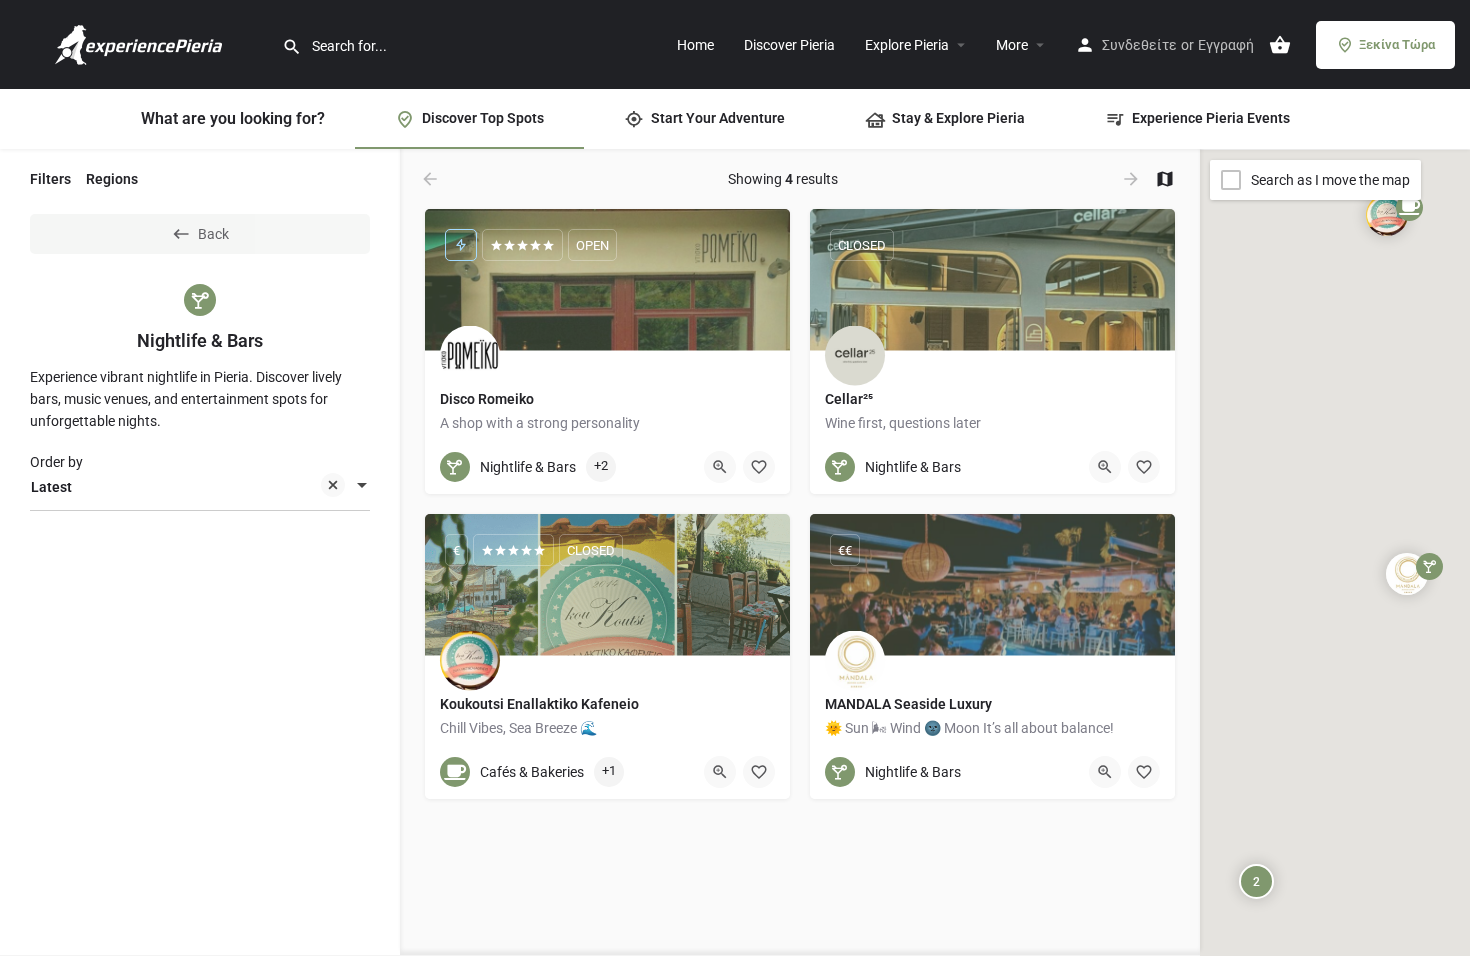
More (1012, 45)
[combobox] (200, 487)
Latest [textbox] (51, 487)
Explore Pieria (907, 45)
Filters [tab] (50, 179)
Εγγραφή (1226, 45)
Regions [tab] (112, 179)
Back (213, 234)
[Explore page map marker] (1387, 215)
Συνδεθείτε (1139, 45)
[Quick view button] (720, 467)
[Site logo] (141, 43)
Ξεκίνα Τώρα (1397, 44)
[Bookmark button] (759, 467)
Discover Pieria (789, 45)
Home (695, 45)
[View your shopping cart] (1280, 45)
